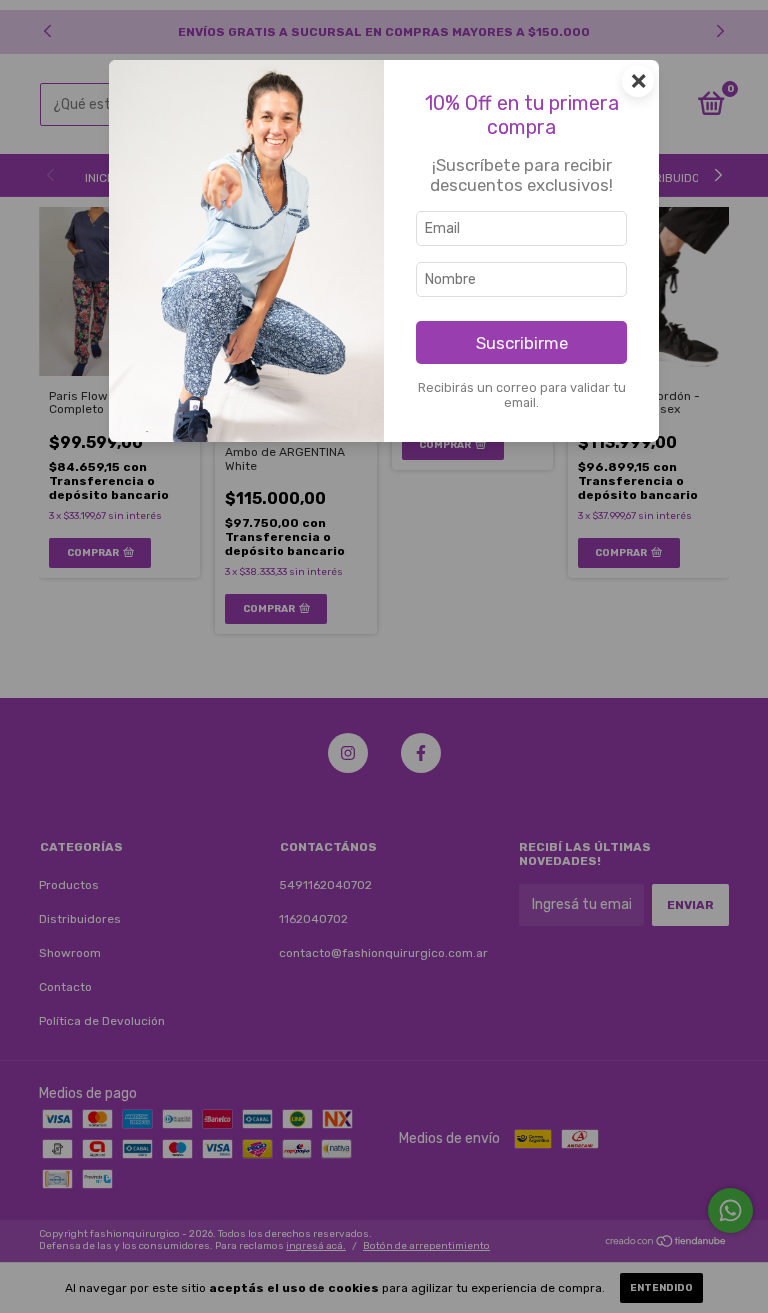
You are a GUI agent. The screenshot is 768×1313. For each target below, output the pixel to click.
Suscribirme (522, 343)
